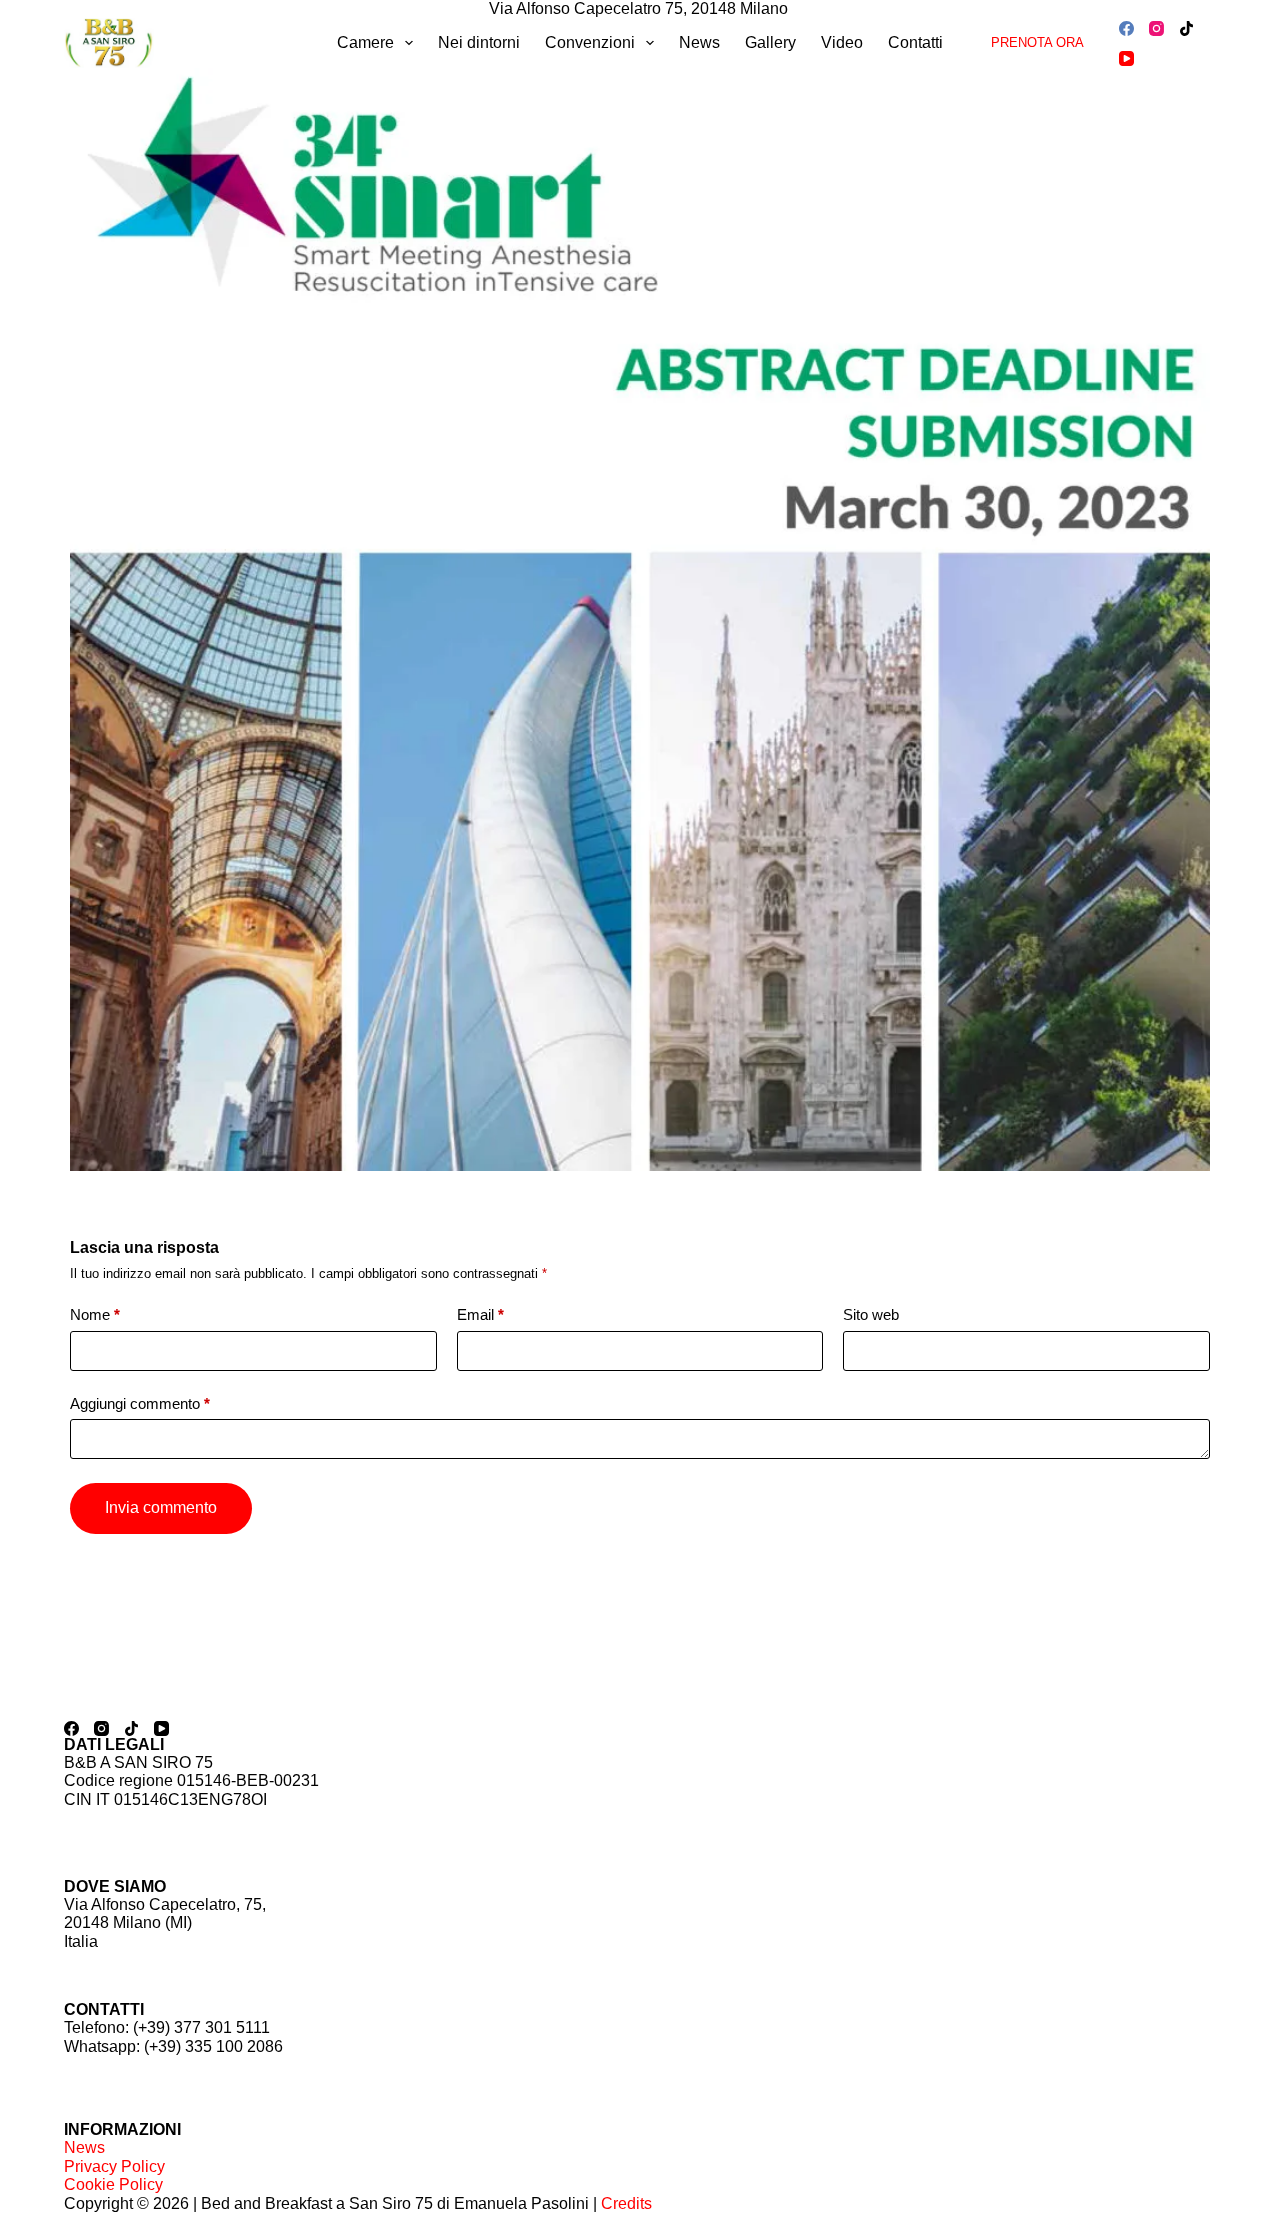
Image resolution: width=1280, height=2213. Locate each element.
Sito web (871, 1314)
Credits (626, 2203)
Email (480, 1314)
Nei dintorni (479, 42)
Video (842, 42)
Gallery (770, 42)
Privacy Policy (114, 2166)
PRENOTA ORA (1037, 42)
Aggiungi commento (140, 1403)
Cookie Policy (113, 2184)
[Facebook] (1126, 28)
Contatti (915, 42)
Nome (95, 1314)
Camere (365, 42)
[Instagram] (1156, 28)
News (699, 42)
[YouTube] (1126, 58)
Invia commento (161, 1507)
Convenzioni (590, 42)
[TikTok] (1186, 28)
